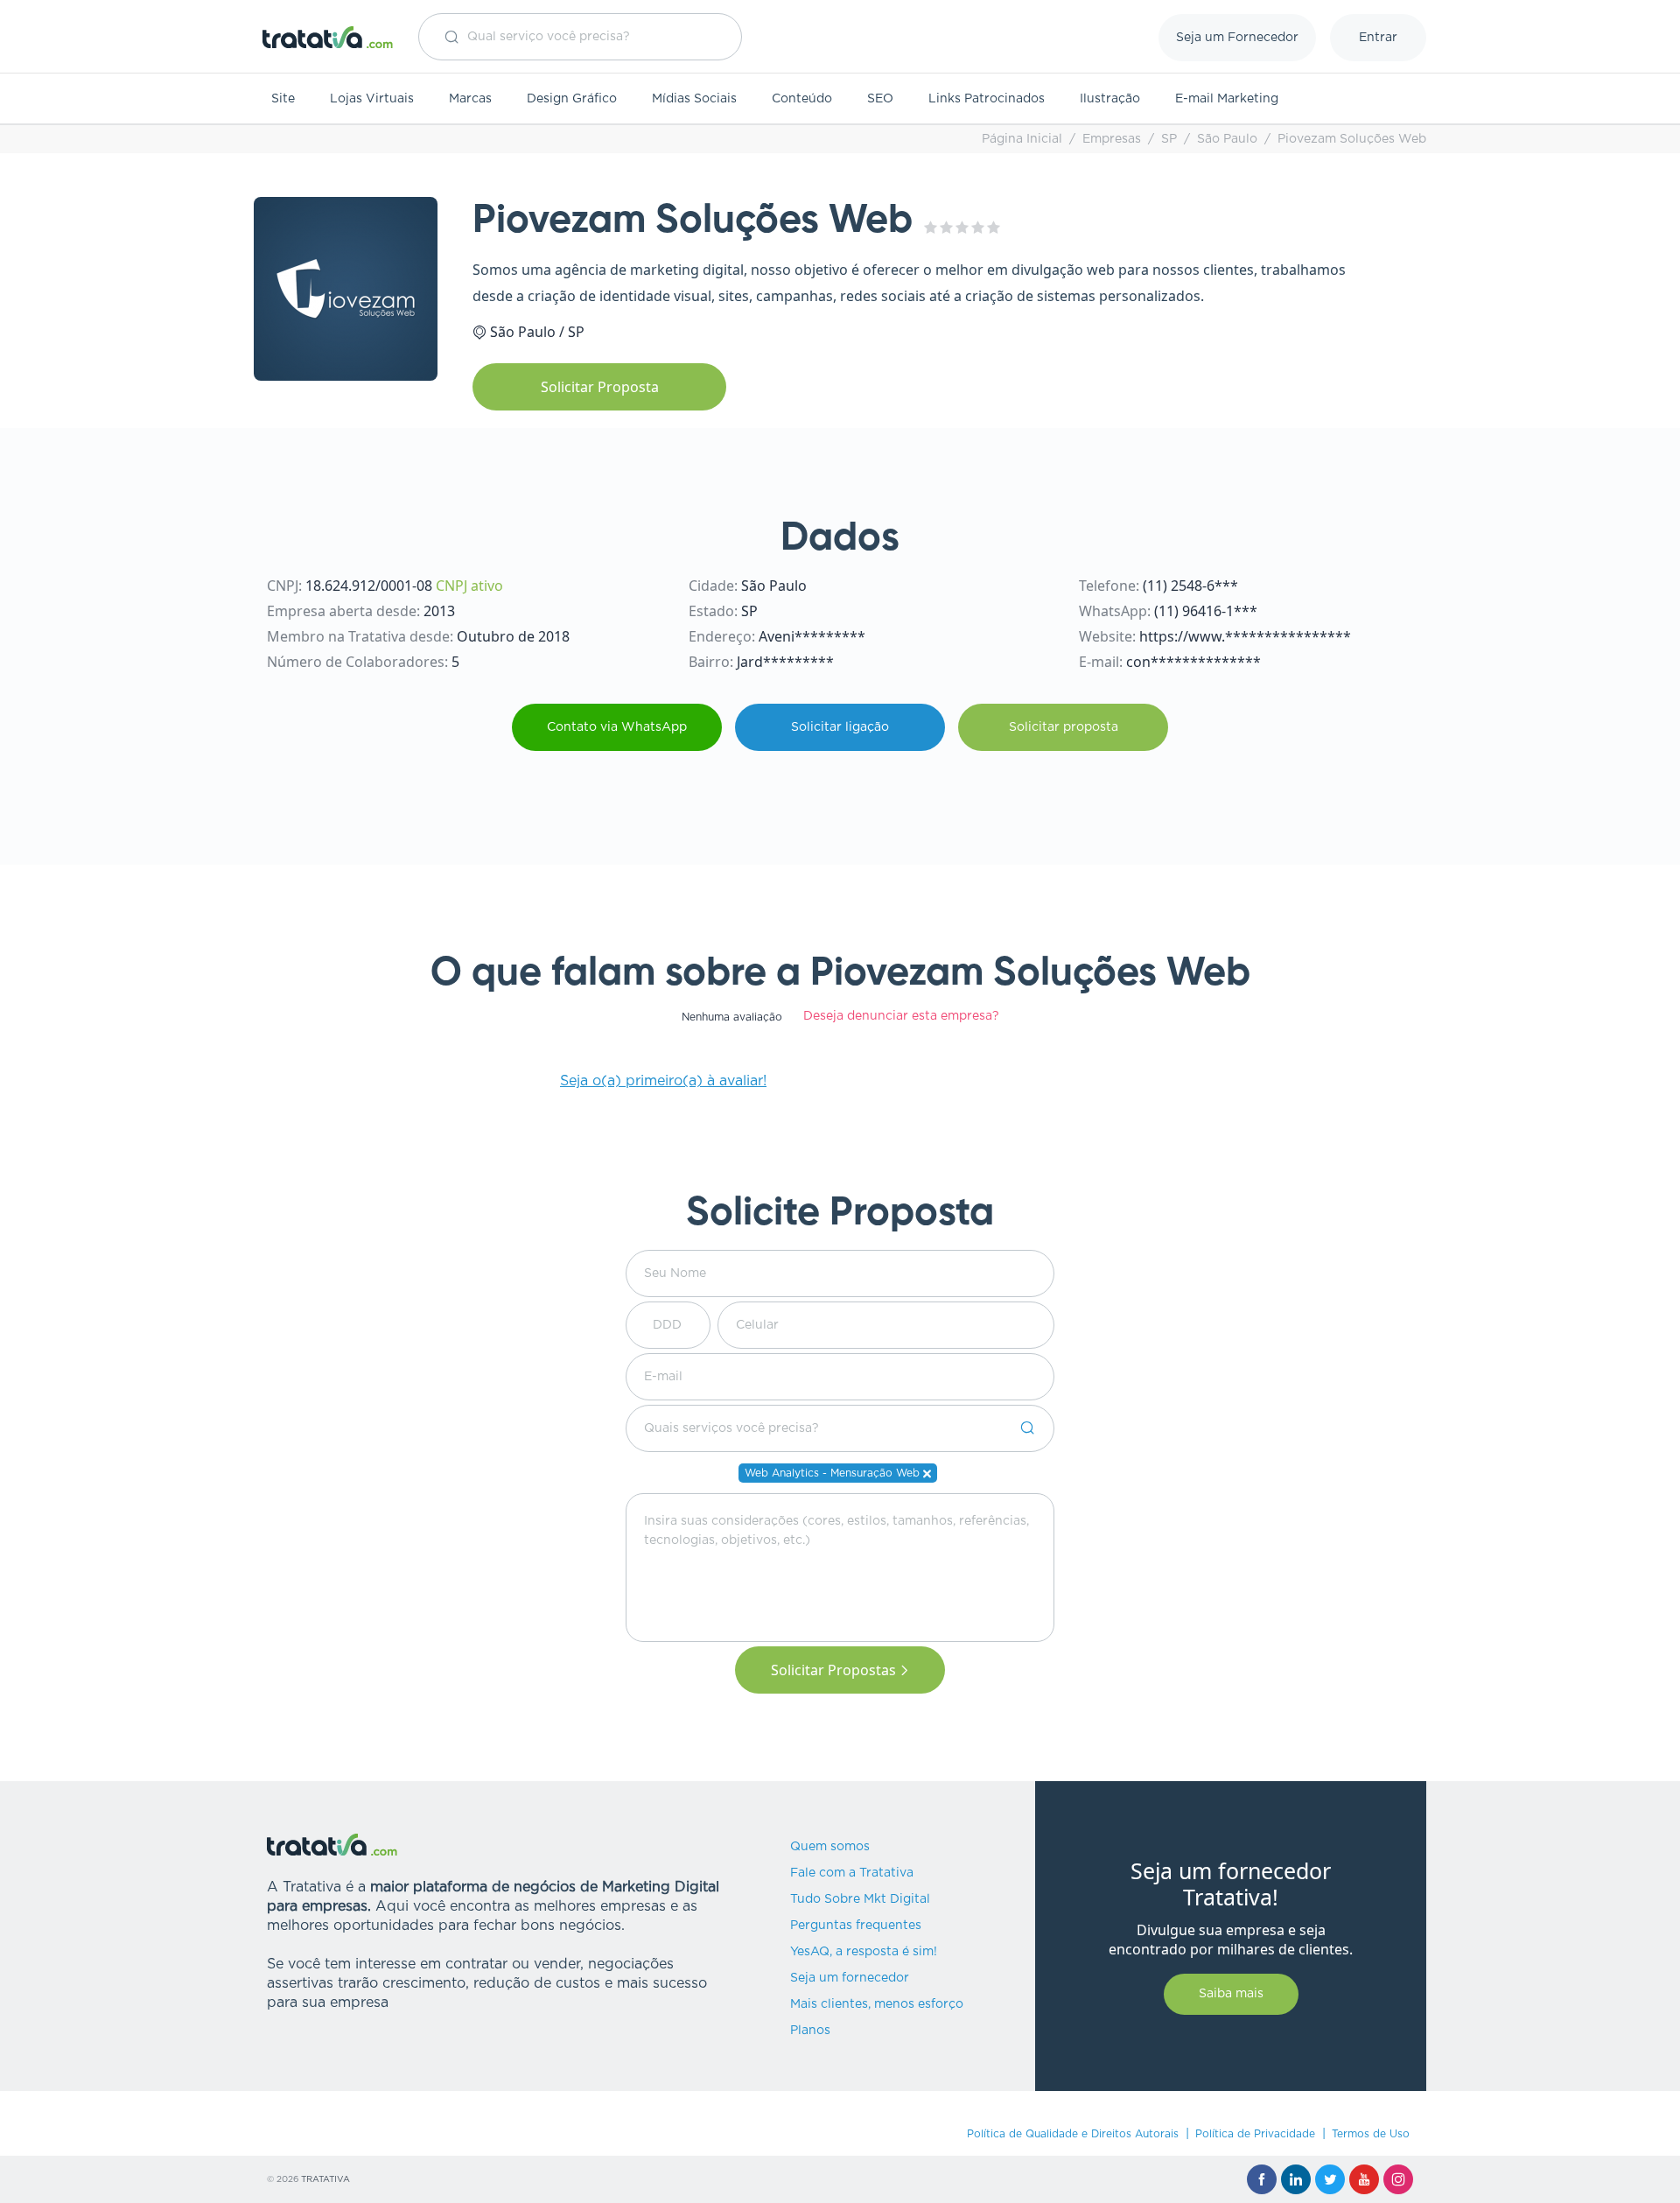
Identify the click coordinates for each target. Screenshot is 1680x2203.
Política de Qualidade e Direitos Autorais (1073, 2134)
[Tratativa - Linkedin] (1296, 2179)
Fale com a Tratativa (852, 1873)
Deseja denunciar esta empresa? (901, 1016)
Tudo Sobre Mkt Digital (860, 1899)
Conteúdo (802, 99)
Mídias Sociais (694, 99)
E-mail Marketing (1227, 99)
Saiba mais (1231, 1994)
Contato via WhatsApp (617, 727)
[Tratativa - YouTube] (1364, 2179)
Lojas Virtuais (372, 99)
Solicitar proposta (1064, 727)
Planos (810, 2031)
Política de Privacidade (1255, 2134)
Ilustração (1110, 99)
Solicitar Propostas (833, 1670)
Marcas (470, 99)
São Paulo (1227, 139)
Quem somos (830, 1847)
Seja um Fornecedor (1237, 38)
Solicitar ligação (840, 727)
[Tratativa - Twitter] (1330, 2179)
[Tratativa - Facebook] (1262, 2179)
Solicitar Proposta (600, 387)
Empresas (1112, 139)
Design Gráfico (572, 99)
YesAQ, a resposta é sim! (864, 1952)
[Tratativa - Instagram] (1398, 2179)
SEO (880, 99)
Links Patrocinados (987, 99)
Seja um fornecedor (850, 1978)
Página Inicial (1022, 139)
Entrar (1378, 38)
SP (1169, 139)
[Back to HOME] (328, 37)
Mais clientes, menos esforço (877, 2004)
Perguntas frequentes (856, 1926)
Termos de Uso (1371, 2134)
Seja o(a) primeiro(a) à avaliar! (663, 1081)
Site (283, 99)
